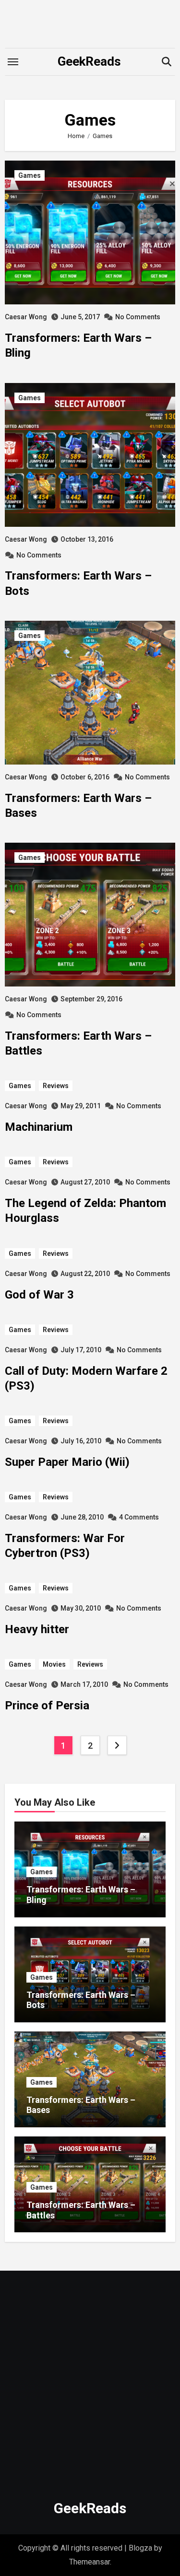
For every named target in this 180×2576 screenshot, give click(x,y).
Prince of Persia (47, 1706)
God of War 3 (39, 1295)
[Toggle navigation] (13, 62)
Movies (54, 1664)
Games (30, 175)
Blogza (140, 2548)
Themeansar (90, 2562)
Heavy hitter (37, 1629)
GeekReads (89, 61)
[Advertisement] (90, 2380)
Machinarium (39, 1127)
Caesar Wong (26, 317)
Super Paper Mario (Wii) (67, 1462)
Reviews (56, 1086)
